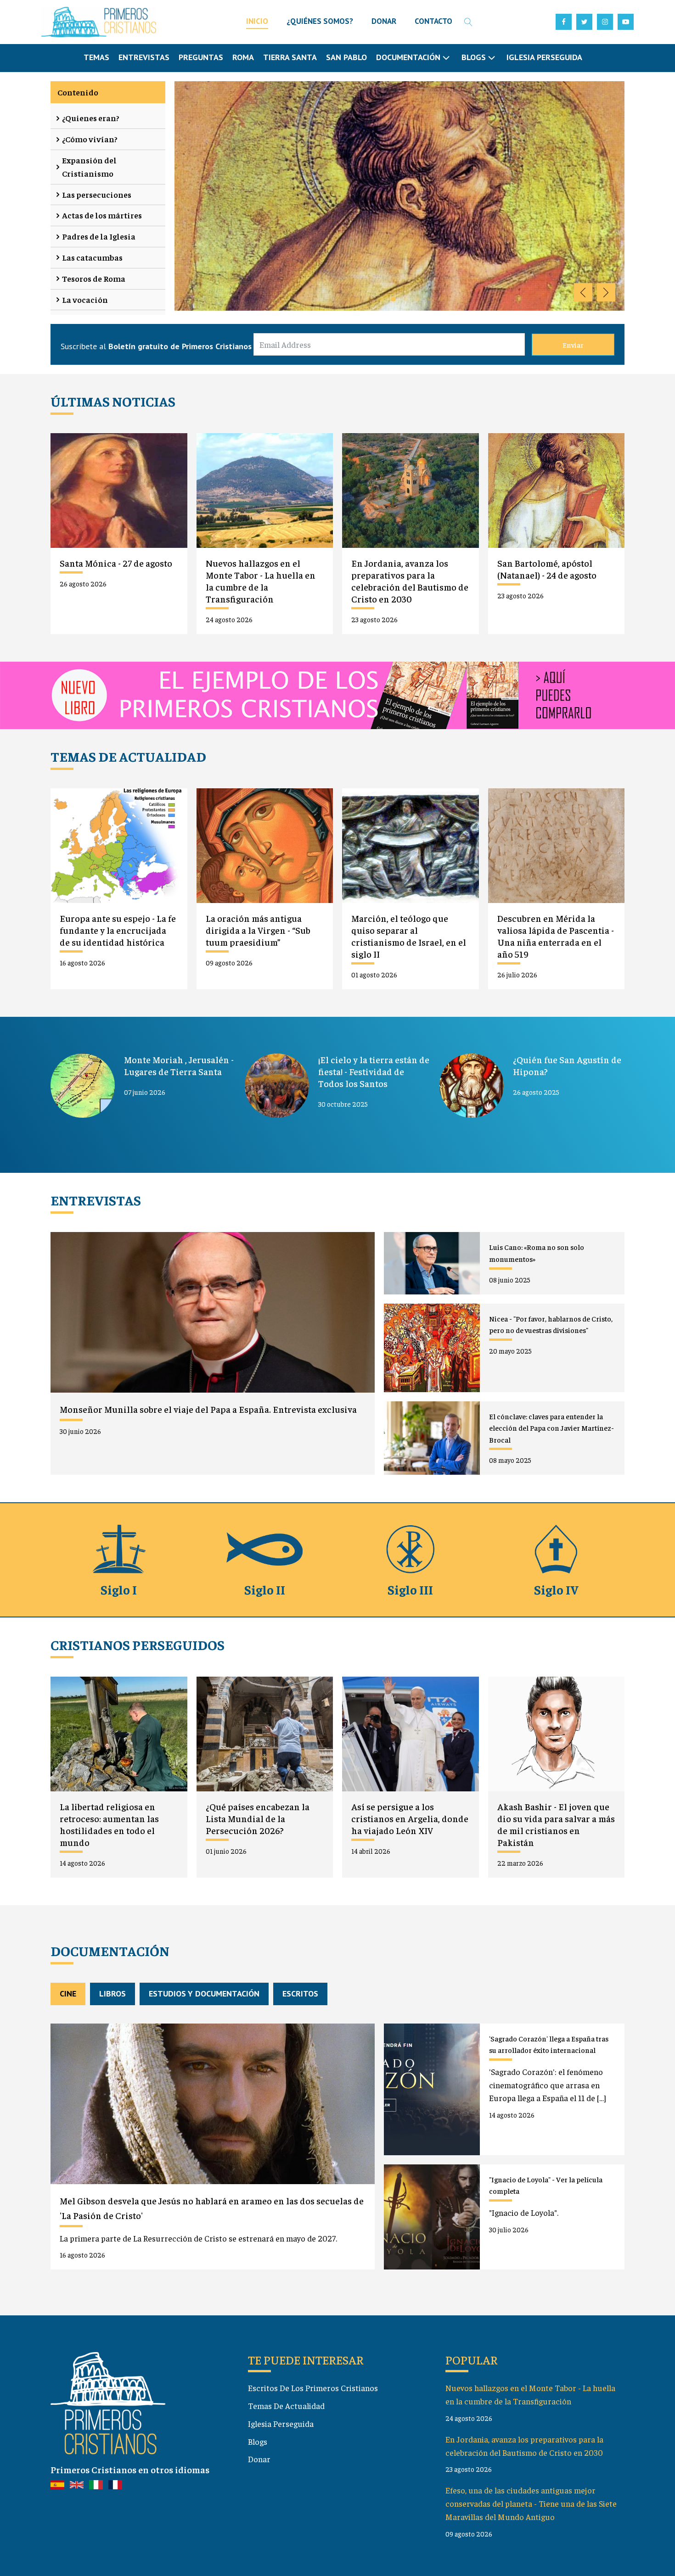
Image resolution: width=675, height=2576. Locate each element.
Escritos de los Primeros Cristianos (313, 2388)
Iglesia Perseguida (544, 57)
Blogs (258, 2441)
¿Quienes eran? (91, 118)
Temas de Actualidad (286, 2406)
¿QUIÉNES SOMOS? (320, 21)
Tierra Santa (290, 57)
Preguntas (201, 57)
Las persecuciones (97, 194)
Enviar (573, 345)
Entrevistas (144, 57)
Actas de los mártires (102, 215)
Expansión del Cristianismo (89, 167)
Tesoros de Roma (94, 278)
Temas (96, 57)
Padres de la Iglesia (99, 236)
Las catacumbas (92, 257)
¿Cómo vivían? (90, 139)
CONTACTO (433, 21)
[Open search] (468, 22)
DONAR (384, 21)
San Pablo (346, 57)
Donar (259, 2459)
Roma (243, 57)
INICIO (257, 21)
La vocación (85, 299)
